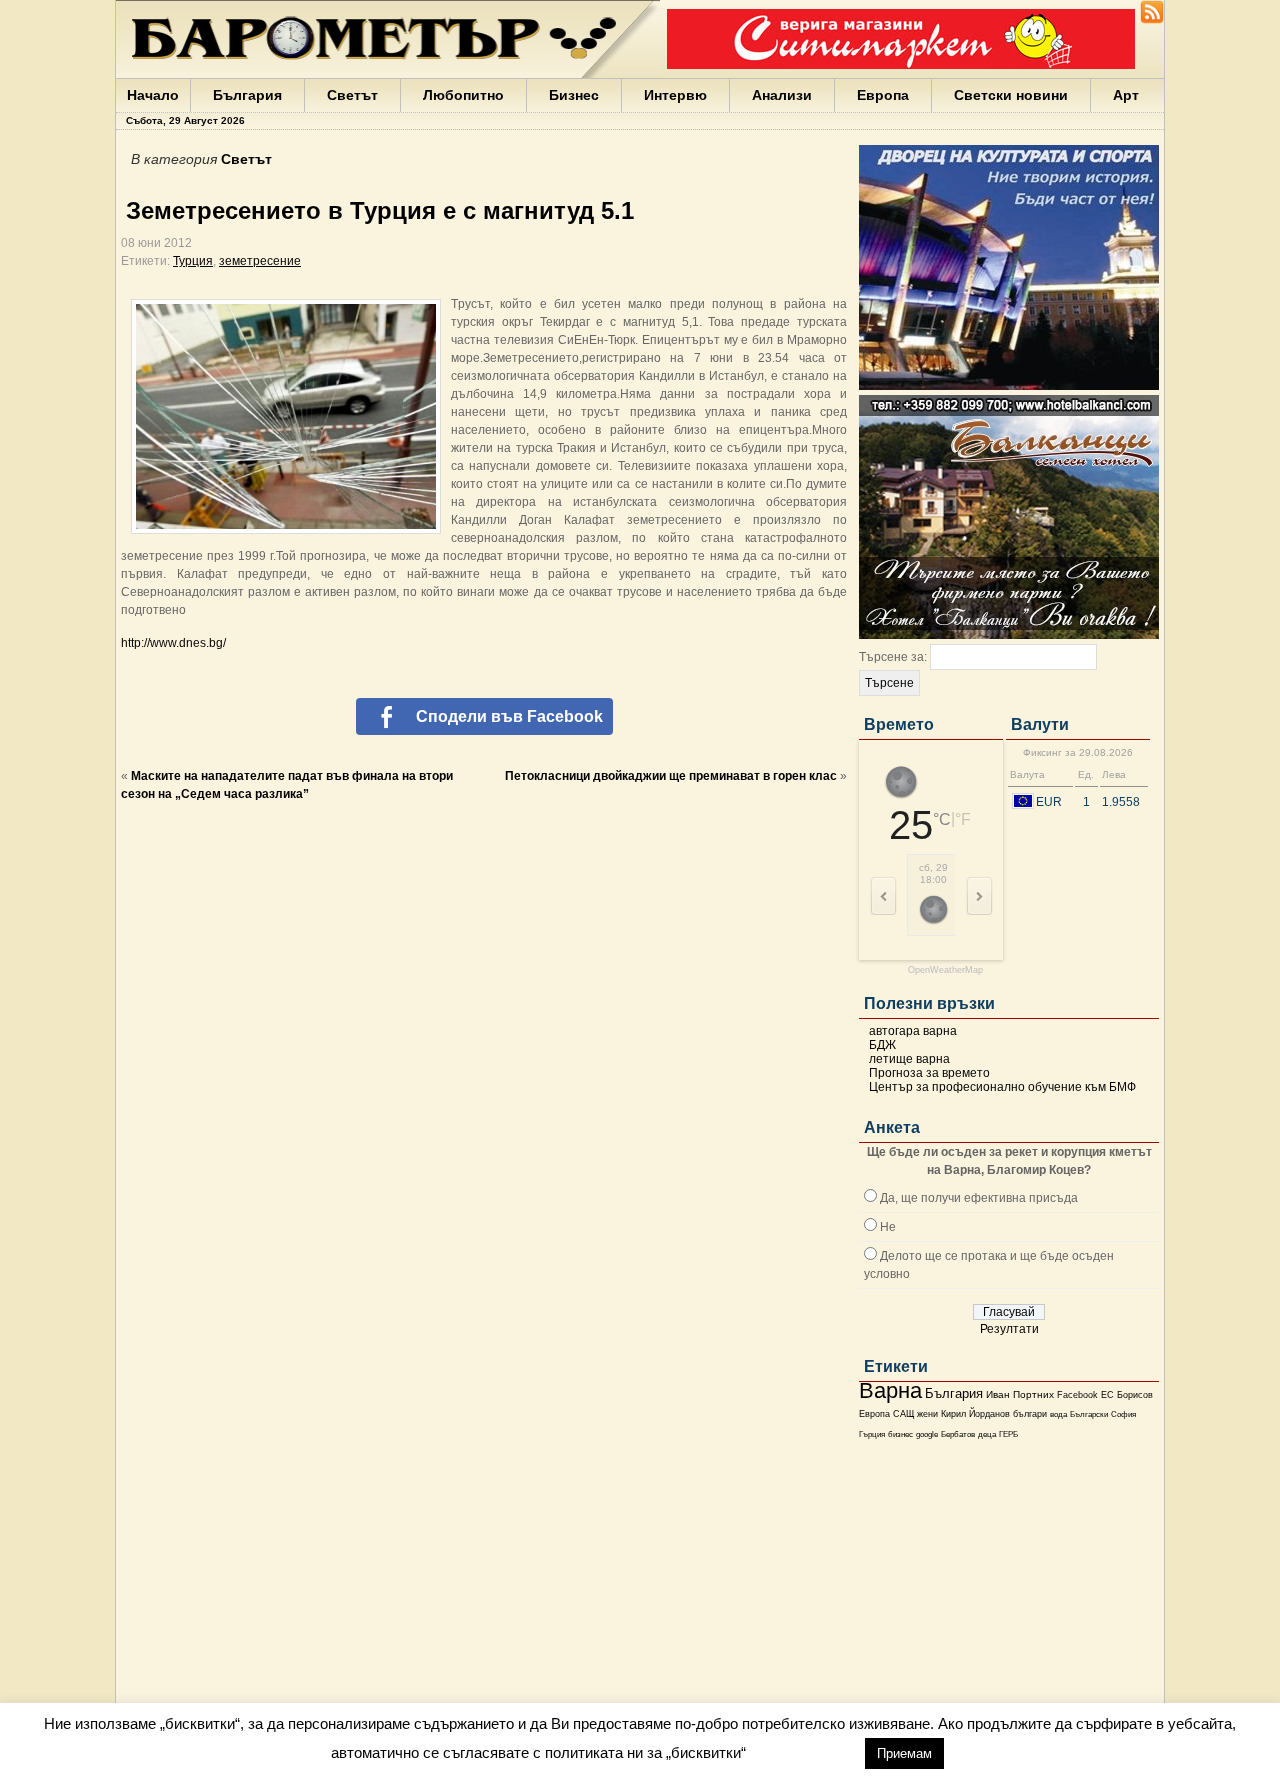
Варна (890, 1390)
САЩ (903, 1414)
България (247, 95)
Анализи (782, 95)
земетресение (260, 261)
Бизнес (574, 95)
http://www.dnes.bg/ (173, 643)
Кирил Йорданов (975, 1414)
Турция (193, 261)
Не (888, 1227)
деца (987, 1434)
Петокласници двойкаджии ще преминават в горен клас (671, 776)
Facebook (1077, 1395)
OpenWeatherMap (945, 970)
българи (1030, 1414)
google (927, 1434)
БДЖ (882, 1045)
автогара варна (913, 1031)
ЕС (1107, 1395)
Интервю (675, 95)
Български (1089, 1414)
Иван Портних (1020, 1394)
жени (927, 1414)
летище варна (909, 1059)
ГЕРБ (1008, 1434)
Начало (153, 95)
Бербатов (958, 1434)
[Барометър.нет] (1152, 20)
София (1123, 1414)
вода (1058, 1414)
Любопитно (463, 95)
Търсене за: (893, 657)
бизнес (900, 1434)
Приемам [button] (904, 1753)
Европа (883, 95)
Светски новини (1011, 95)
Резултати (1009, 1329)
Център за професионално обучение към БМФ (1002, 1087)
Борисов (1135, 1395)
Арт (1126, 95)
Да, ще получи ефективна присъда (979, 1198)
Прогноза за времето (929, 1073)
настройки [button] (805, 1752)
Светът (352, 95)
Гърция (872, 1434)
